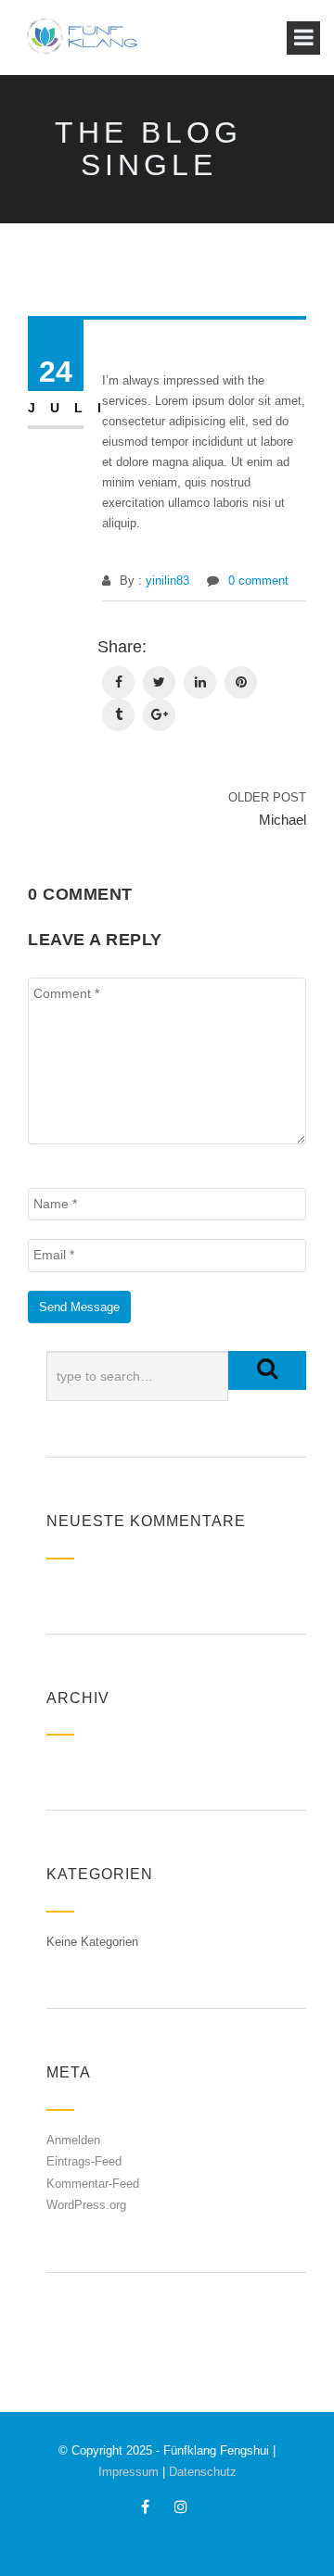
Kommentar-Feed (93, 2184)
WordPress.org (86, 2205)
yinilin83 (167, 581)
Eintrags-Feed (84, 2161)
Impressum (128, 2472)
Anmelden (73, 2140)
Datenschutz (203, 2472)
